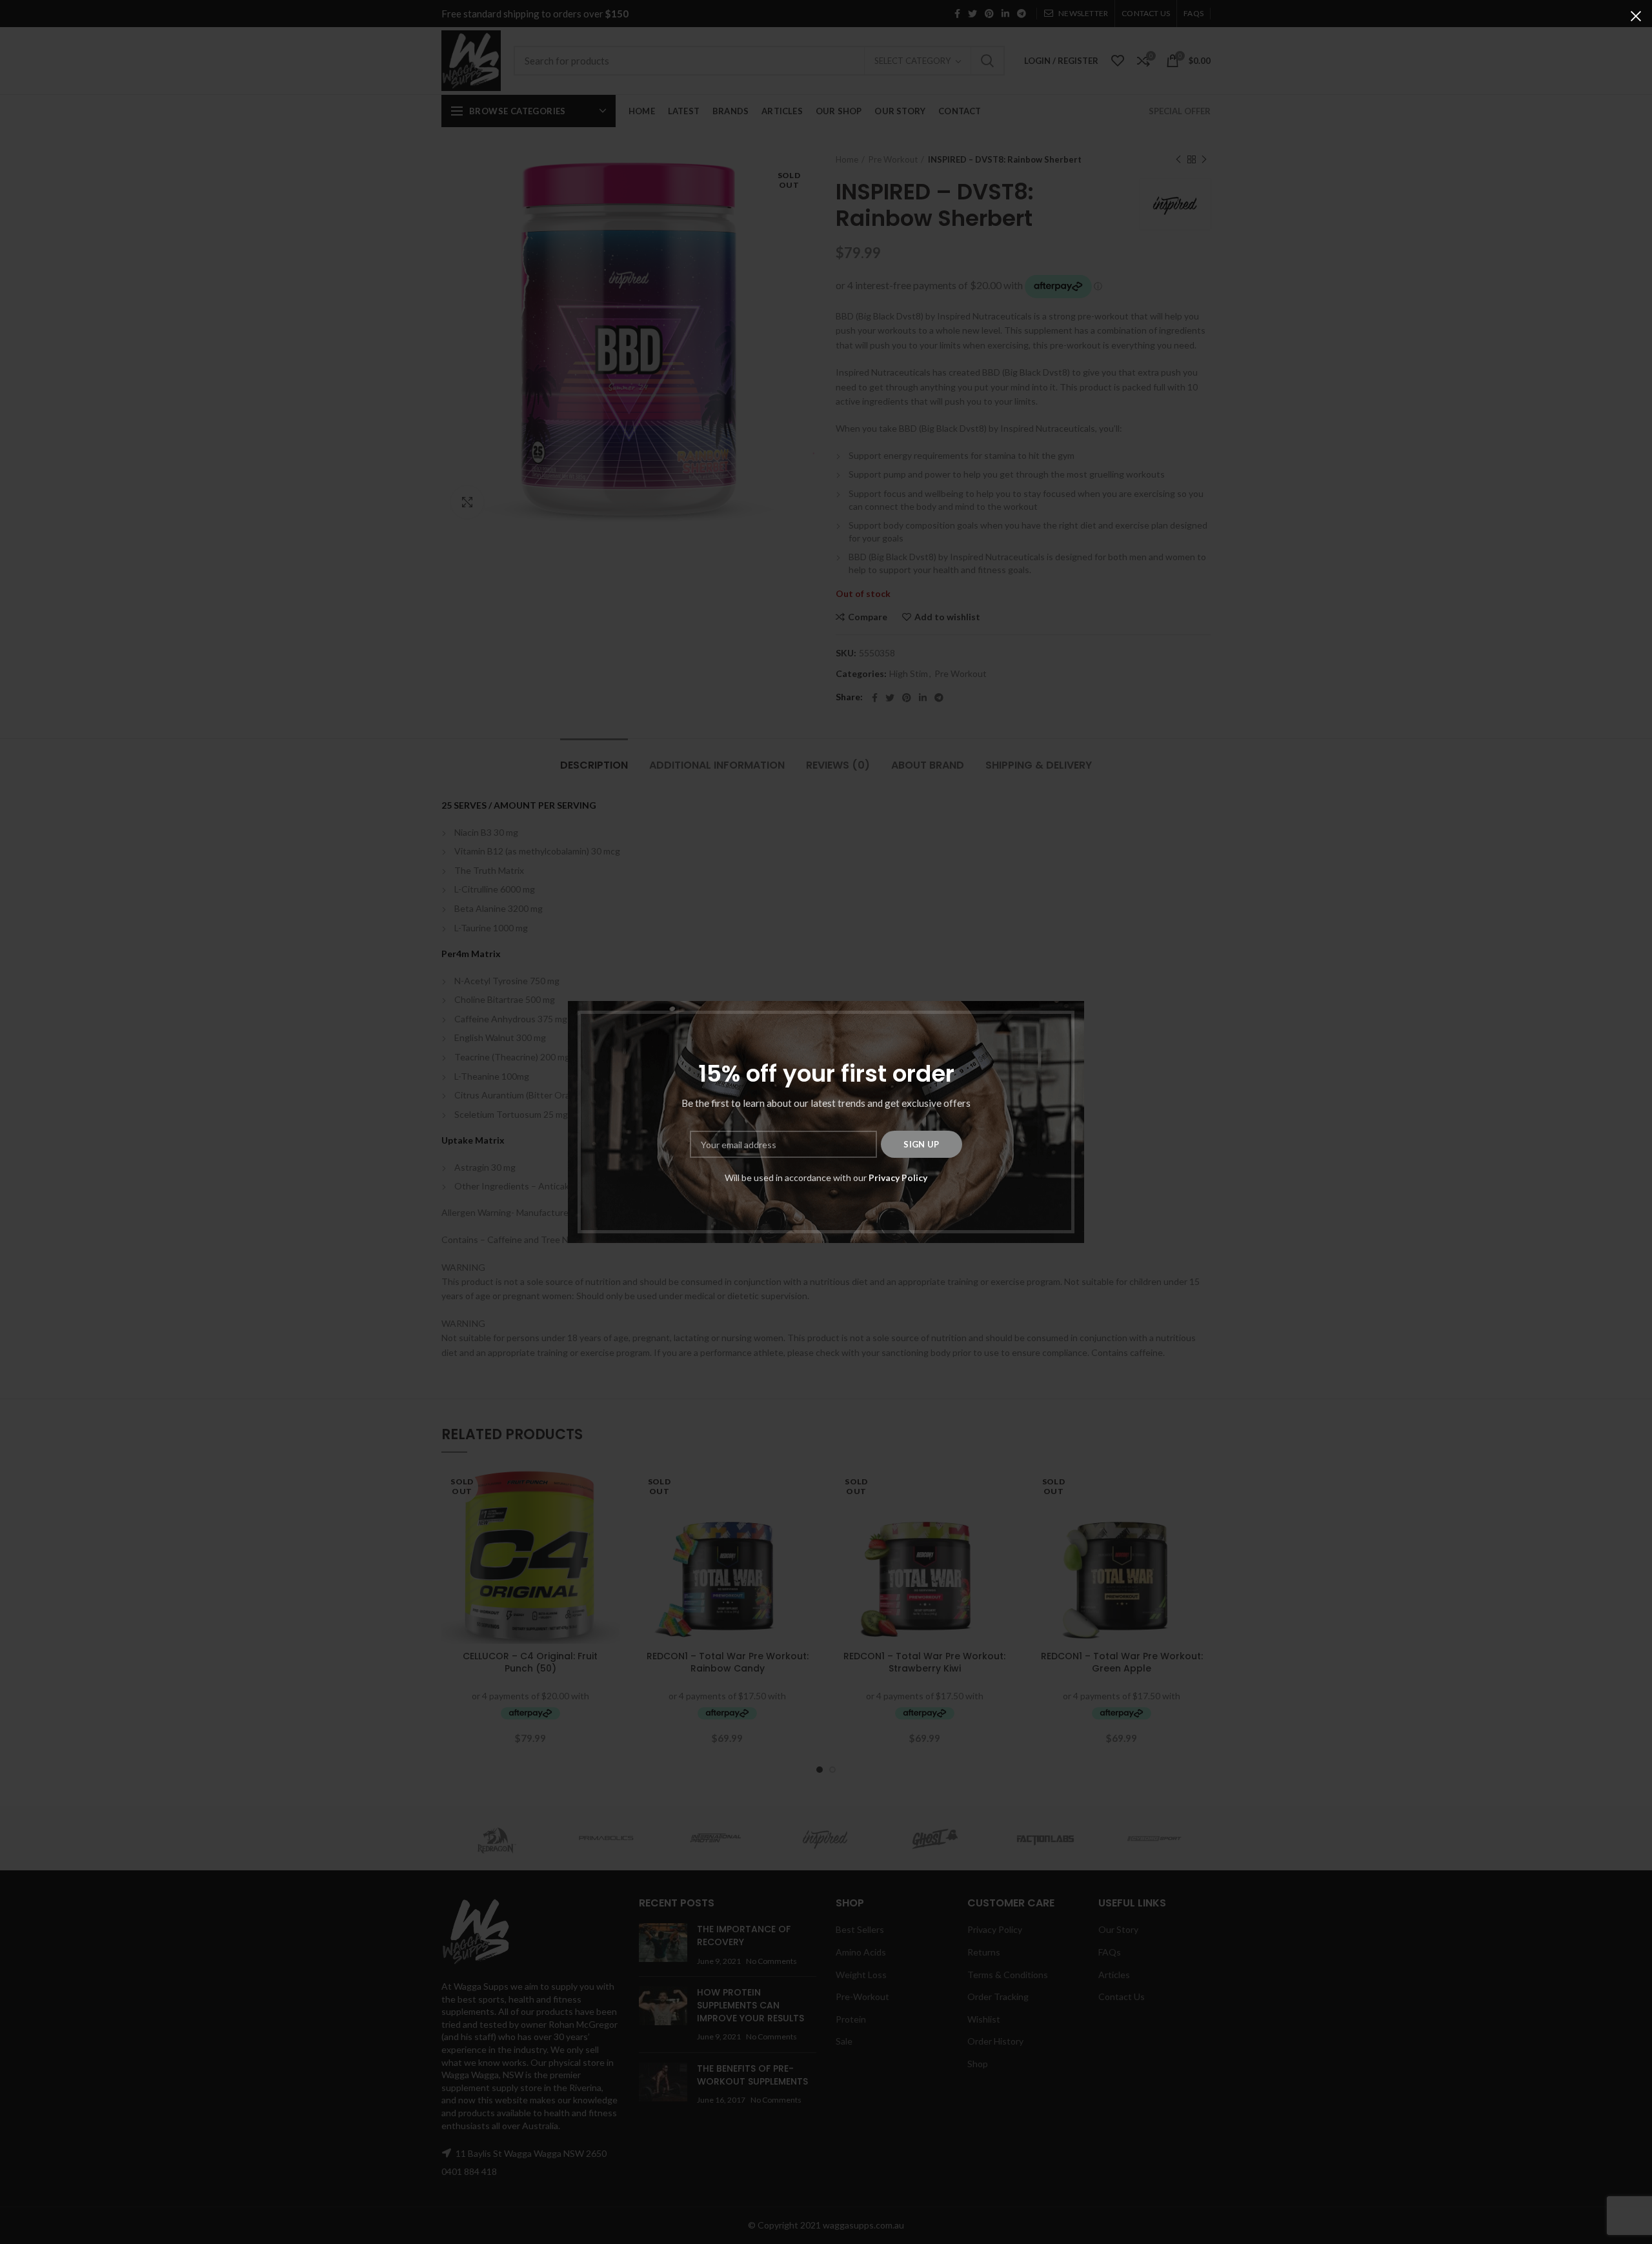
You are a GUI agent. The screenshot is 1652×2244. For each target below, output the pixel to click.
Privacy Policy (898, 1178)
